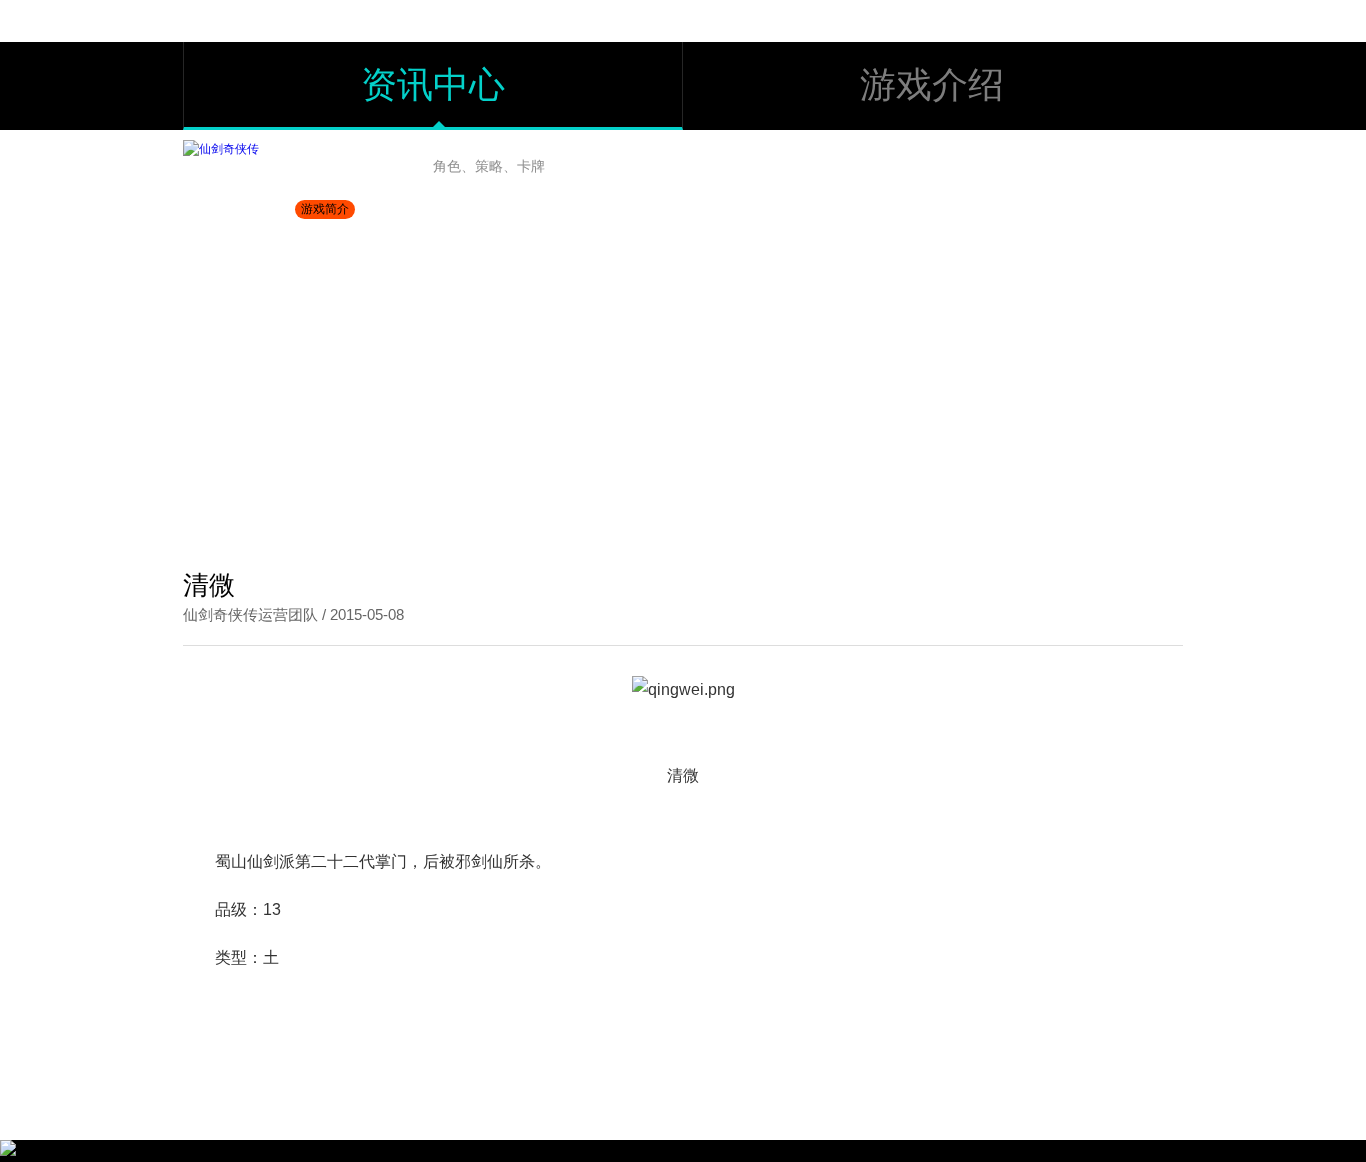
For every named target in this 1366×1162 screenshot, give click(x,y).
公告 (715, 161)
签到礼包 (1127, 161)
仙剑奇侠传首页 (235, 519)
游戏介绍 (932, 84)
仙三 (320, 519)
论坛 (1009, 161)
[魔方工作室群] (8, 1152)
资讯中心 (433, 84)
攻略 (812, 161)
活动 (909, 161)
